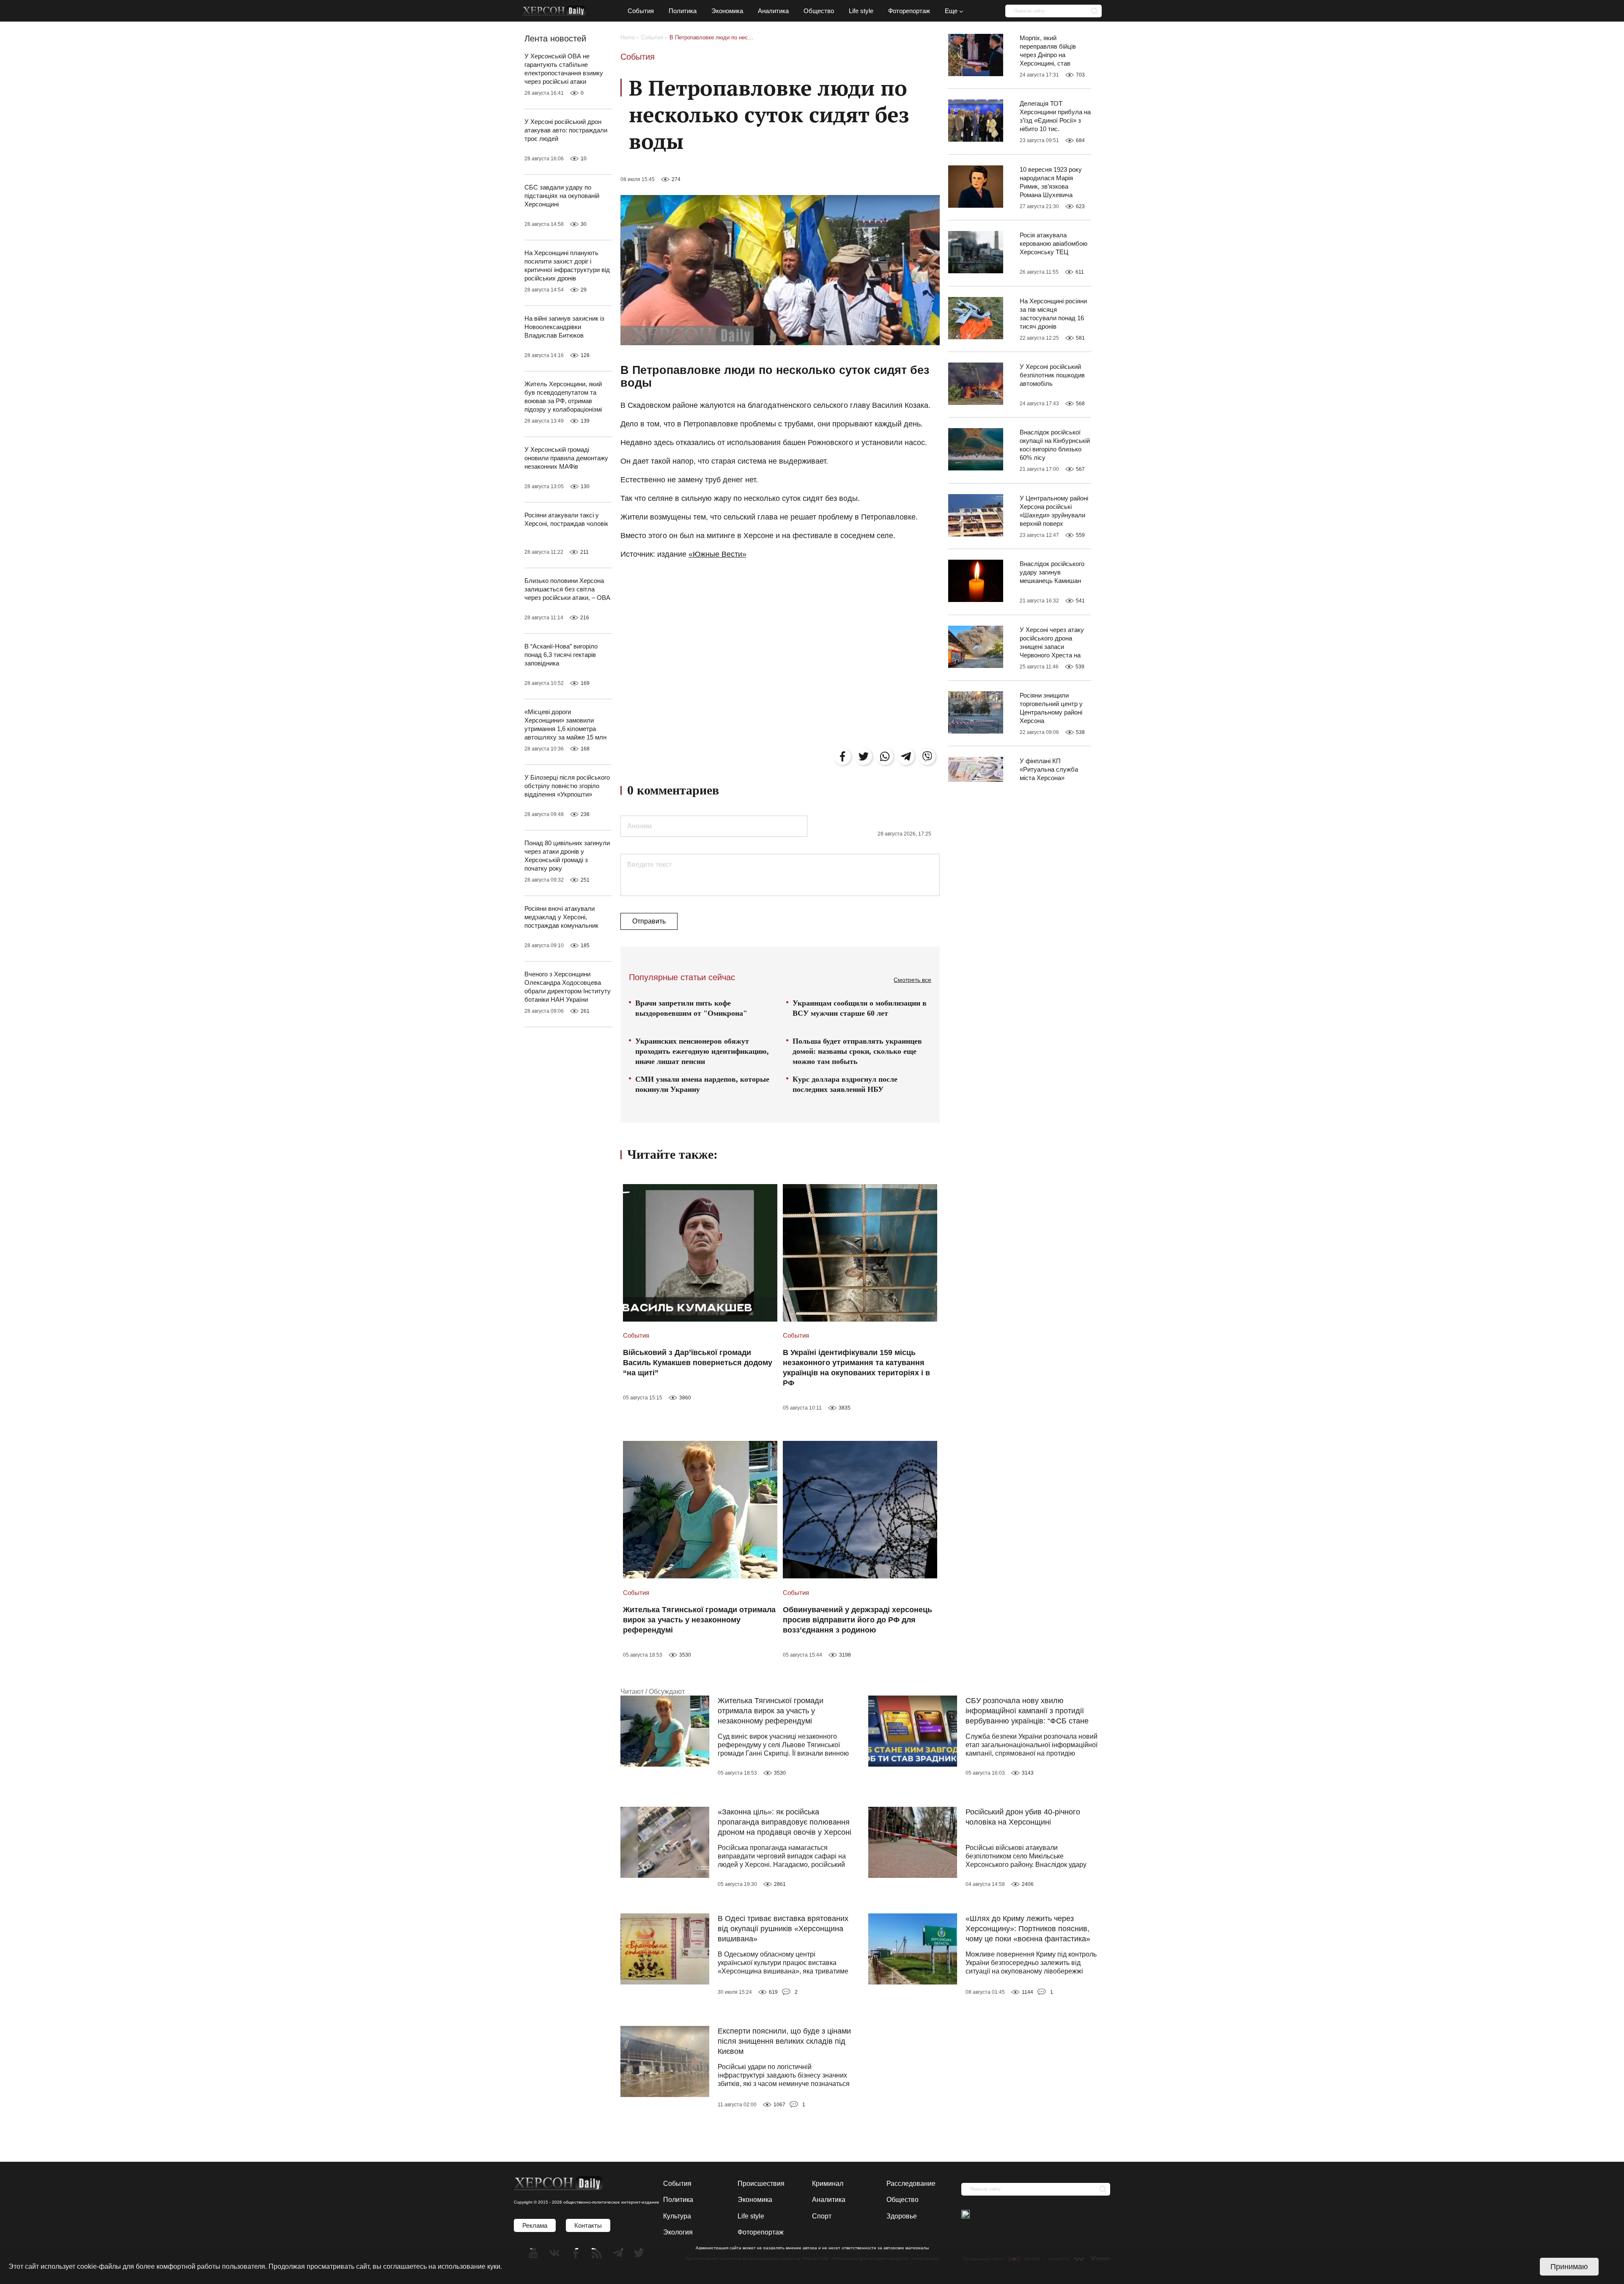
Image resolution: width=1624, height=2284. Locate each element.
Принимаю (1569, 2267)
